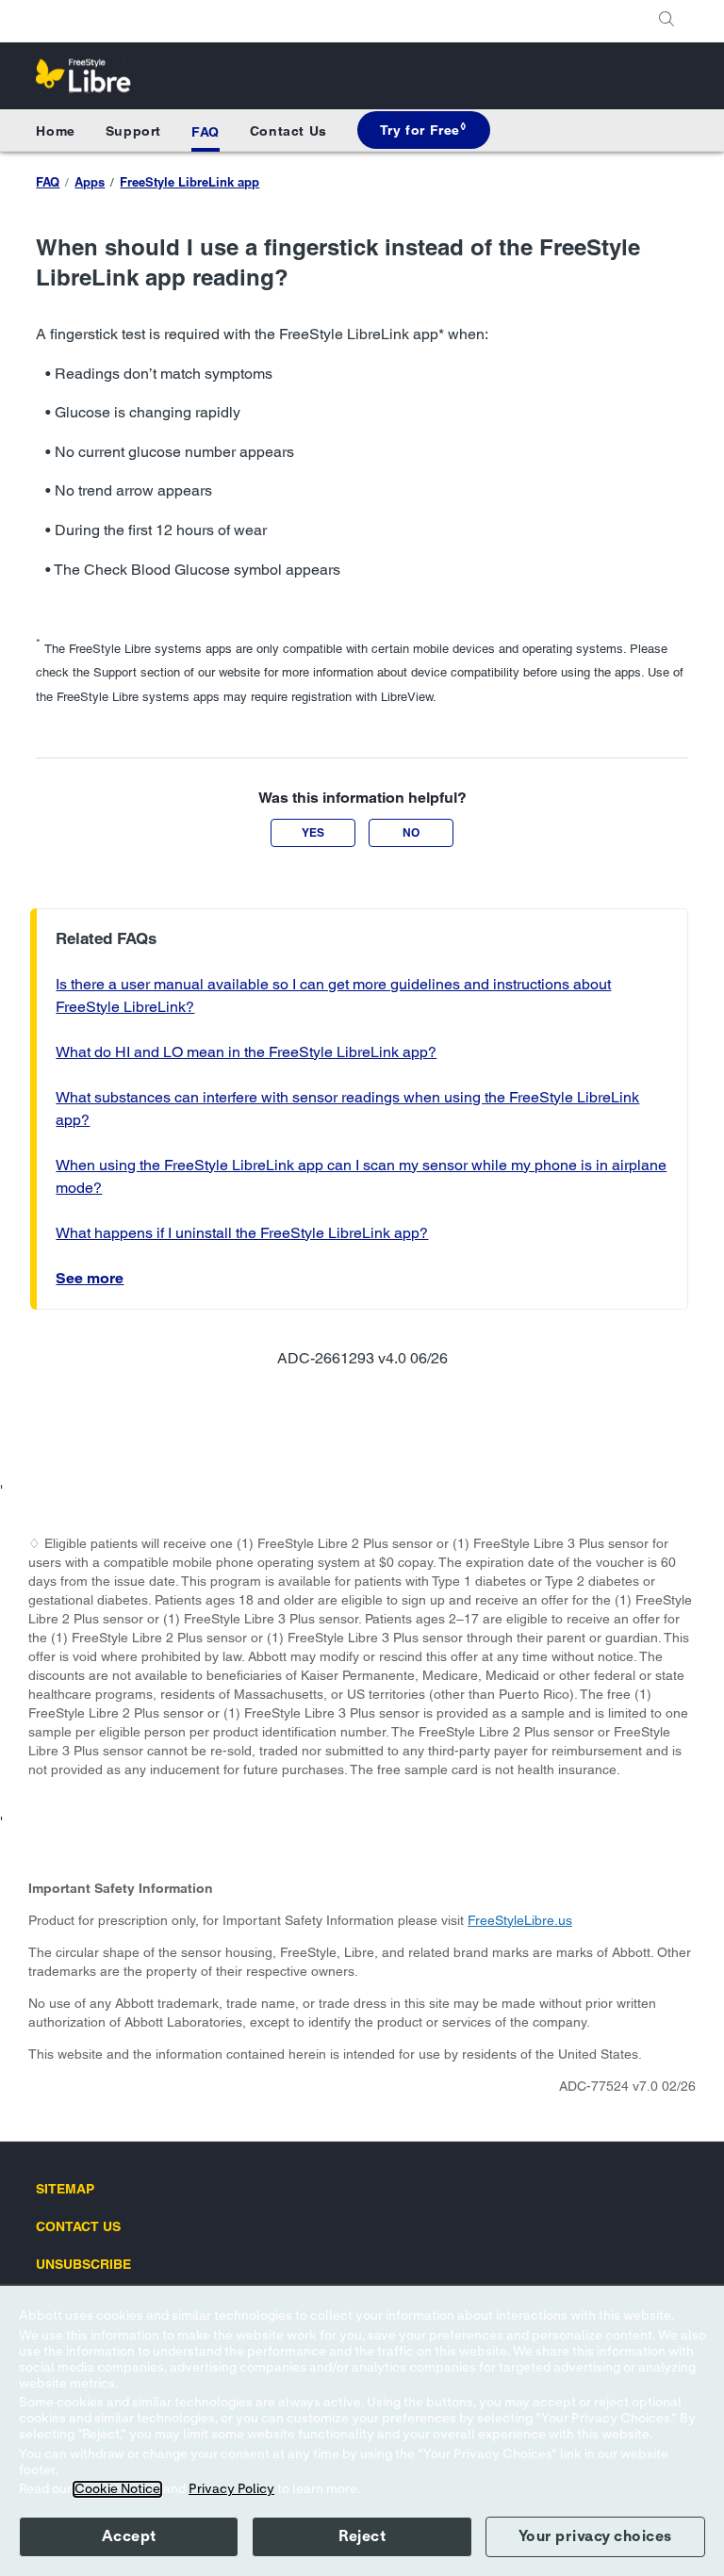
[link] (424, 130)
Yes (313, 832)
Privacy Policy (231, 2489)
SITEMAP (65, 2189)
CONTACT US (78, 2226)
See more (90, 1278)
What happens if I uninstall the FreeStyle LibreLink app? (242, 1233)
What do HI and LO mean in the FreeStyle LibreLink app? (246, 1052)
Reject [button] (362, 2536)
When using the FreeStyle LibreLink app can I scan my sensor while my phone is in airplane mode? (361, 1176)
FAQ (206, 132)
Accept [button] (129, 2536)
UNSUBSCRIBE (83, 2264)
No (411, 832)
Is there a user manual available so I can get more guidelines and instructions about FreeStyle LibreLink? (333, 995)
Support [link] (133, 131)
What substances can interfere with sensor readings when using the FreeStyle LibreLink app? (347, 1109)
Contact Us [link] (288, 131)
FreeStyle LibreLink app (189, 182)
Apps (90, 182)
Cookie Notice (117, 2489)
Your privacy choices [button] (595, 2536)
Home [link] (55, 131)
